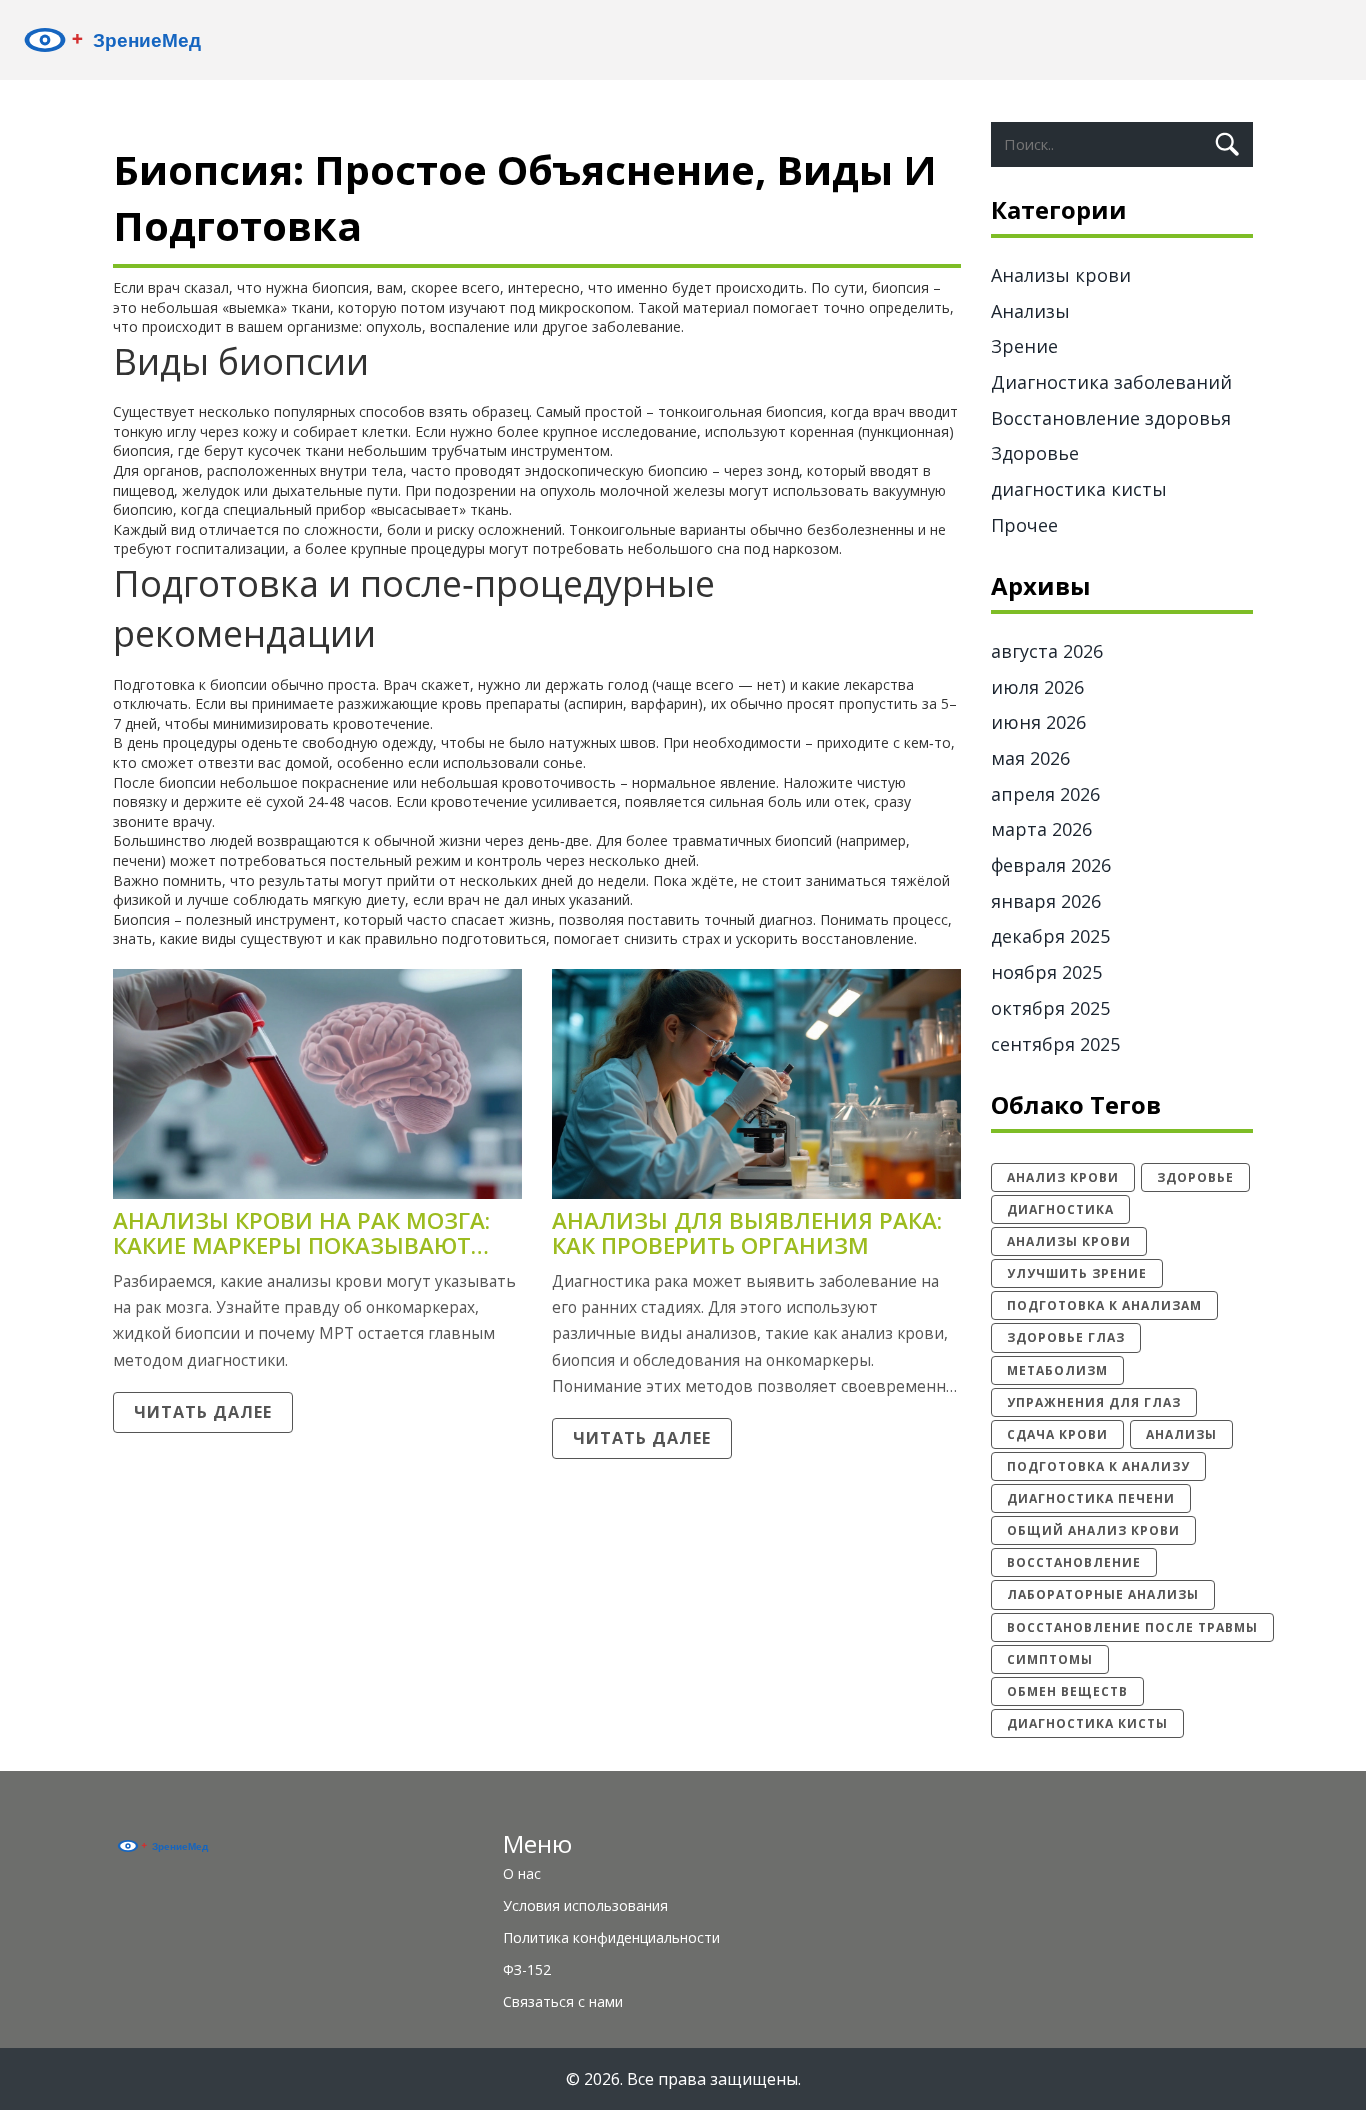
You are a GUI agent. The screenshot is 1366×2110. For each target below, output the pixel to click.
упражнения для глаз (1094, 1402)
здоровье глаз (1066, 1337)
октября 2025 (1050, 1008)
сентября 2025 (1055, 1044)
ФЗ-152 (527, 1969)
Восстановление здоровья (1111, 418)
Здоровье (1035, 453)
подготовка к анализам (1104, 1305)
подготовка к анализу (1098, 1466)
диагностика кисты (1079, 489)
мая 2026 (1030, 758)
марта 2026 (1041, 829)
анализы (1181, 1434)
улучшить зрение (1077, 1273)
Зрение (1024, 346)
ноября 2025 (1046, 972)
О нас (522, 1873)
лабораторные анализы (1103, 1594)
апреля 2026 (1045, 794)
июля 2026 (1037, 687)
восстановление (1074, 1562)
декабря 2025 (1050, 936)
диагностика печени (1091, 1498)
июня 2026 (1038, 722)
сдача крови (1057, 1434)
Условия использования (585, 1905)
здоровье (1195, 1177)
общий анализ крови (1093, 1530)
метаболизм (1057, 1370)
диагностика (1060, 1209)
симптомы (1050, 1659)
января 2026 (1046, 901)
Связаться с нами (563, 2001)
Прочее (1024, 525)
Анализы (1030, 311)
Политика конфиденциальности (611, 1937)
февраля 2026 (1051, 865)
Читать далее (203, 1412)
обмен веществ (1067, 1691)
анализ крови (1063, 1177)
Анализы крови (1061, 275)
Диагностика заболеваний (1111, 382)
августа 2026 (1047, 651)
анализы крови (1069, 1241)
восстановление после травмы (1132, 1627)
